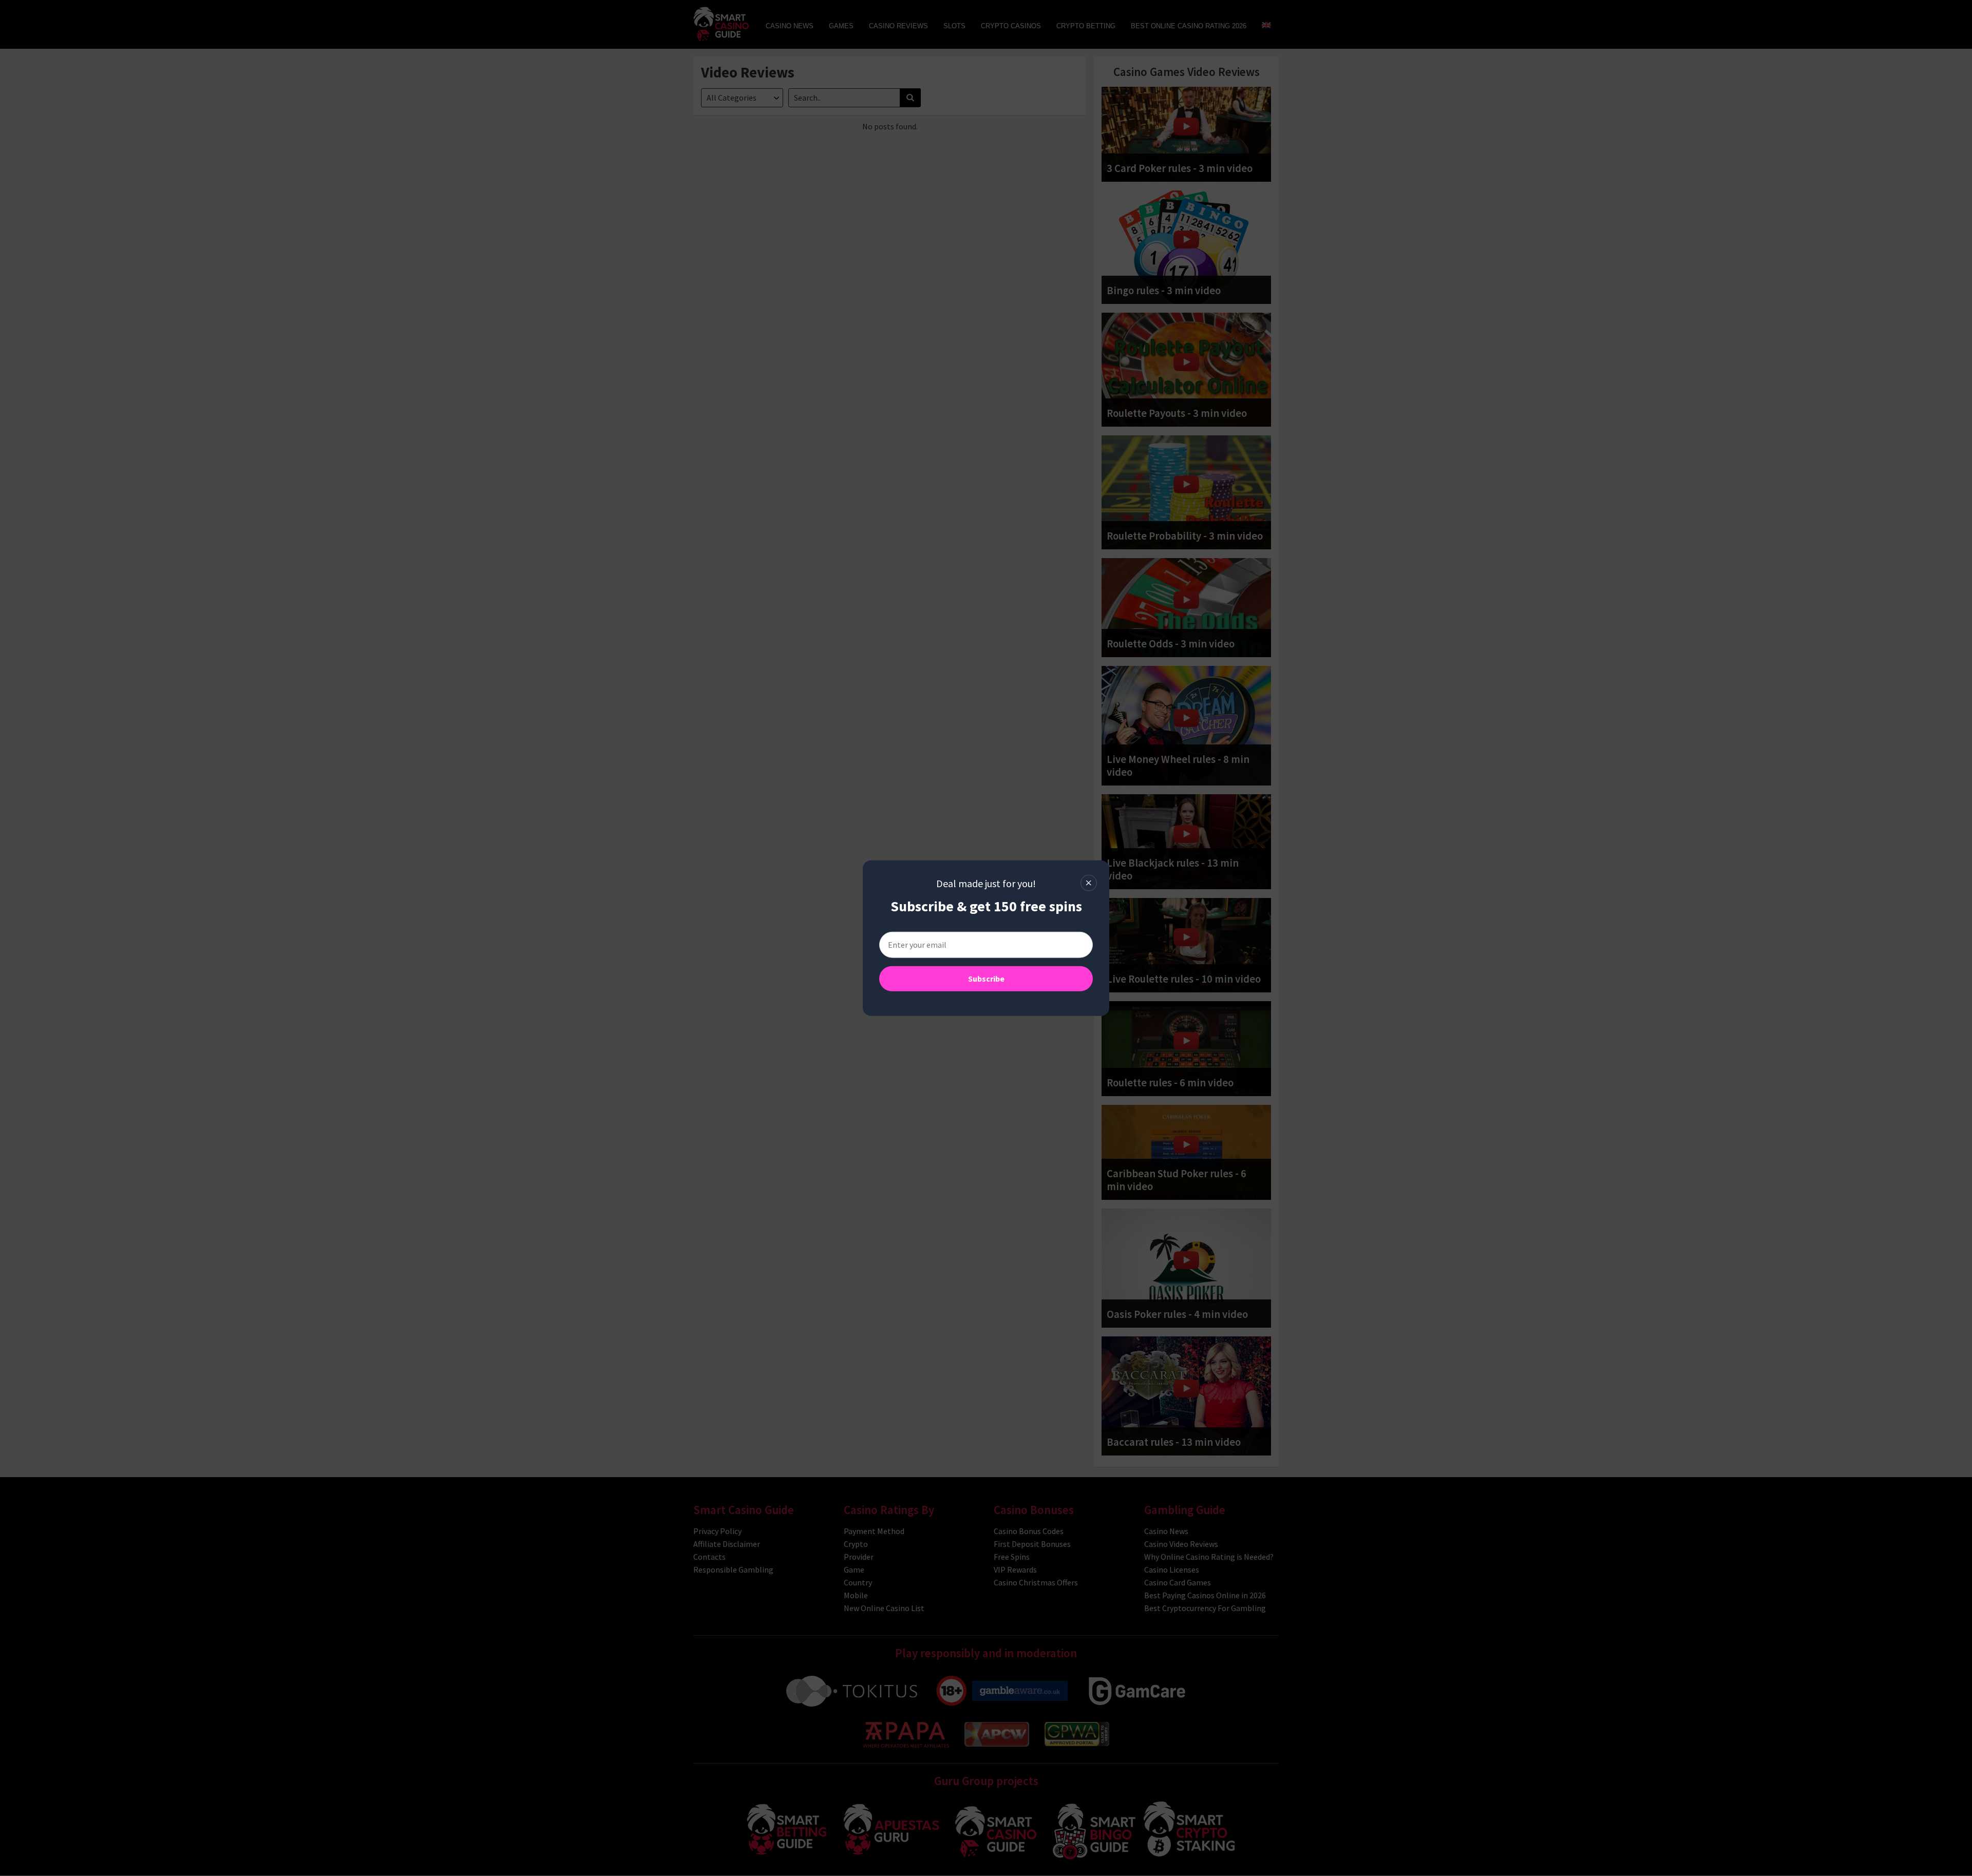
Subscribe (986, 978)
